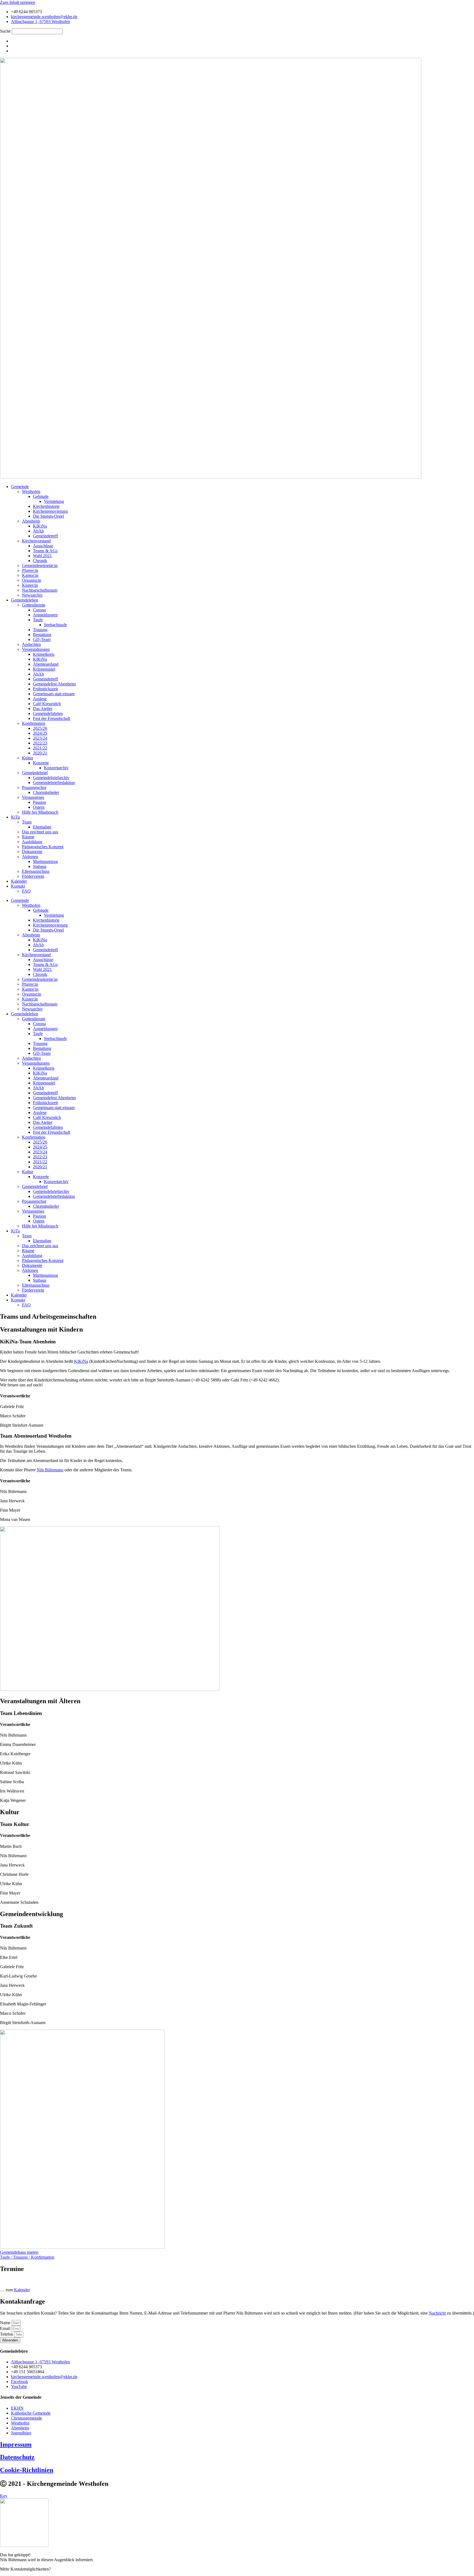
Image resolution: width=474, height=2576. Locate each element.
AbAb (38, 531)
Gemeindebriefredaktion (54, 783)
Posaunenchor (34, 787)
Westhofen (31, 491)
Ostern (39, 807)
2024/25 (40, 733)
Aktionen (30, 857)
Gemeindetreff (45, 536)
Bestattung (42, 635)
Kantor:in (30, 575)
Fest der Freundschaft (52, 718)
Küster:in (30, 585)
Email (6, 2328)
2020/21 (40, 753)
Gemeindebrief (35, 773)
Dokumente (32, 852)
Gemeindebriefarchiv (51, 778)
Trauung (40, 630)
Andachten (31, 644)
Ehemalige (42, 827)
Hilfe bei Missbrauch (40, 812)
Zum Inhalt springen (18, 2)
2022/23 (40, 743)
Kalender (19, 881)
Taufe (38, 620)
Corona (39, 610)
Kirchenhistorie (46, 506)
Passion (39, 802)
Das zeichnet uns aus (40, 832)
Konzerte (41, 763)
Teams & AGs (45, 551)
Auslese (40, 699)
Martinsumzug (45, 861)
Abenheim (31, 521)
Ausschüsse (43, 546)
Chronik (40, 561)
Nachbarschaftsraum (40, 590)
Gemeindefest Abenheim (54, 684)
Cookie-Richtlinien (27, 2470)
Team (27, 822)
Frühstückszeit (45, 689)
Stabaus (40, 866)
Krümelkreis (44, 654)
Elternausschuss (36, 871)
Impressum (16, 2444)
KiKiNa (40, 526)
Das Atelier (43, 709)
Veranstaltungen (36, 649)
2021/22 (40, 748)
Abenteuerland (46, 664)
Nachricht (437, 2313)
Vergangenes (33, 797)
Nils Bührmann (50, 1470)
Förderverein (33, 876)
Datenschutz (17, 2457)
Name (6, 2323)
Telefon (7, 2334)
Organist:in (32, 580)
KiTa (15, 817)
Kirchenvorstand (36, 541)
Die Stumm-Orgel (48, 516)
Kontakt (18, 886)
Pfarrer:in (30, 570)
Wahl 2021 (42, 556)
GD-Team (42, 639)
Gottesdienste (34, 605)
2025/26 (40, 728)
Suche (5, 31)
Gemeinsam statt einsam (54, 694)
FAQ (26, 891)
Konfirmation (34, 723)
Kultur (28, 758)
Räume (28, 837)
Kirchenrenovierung (50, 511)
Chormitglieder (46, 792)
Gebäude (41, 496)
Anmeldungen (45, 615)
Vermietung (54, 501)
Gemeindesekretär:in (40, 565)
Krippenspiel (44, 669)
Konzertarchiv (56, 768)
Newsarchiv (32, 595)
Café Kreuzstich (47, 704)
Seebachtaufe (55, 625)
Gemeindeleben (25, 600)
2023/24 (40, 738)
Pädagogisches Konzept (43, 847)
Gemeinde (20, 487)
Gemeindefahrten (48, 713)
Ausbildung (32, 842)
